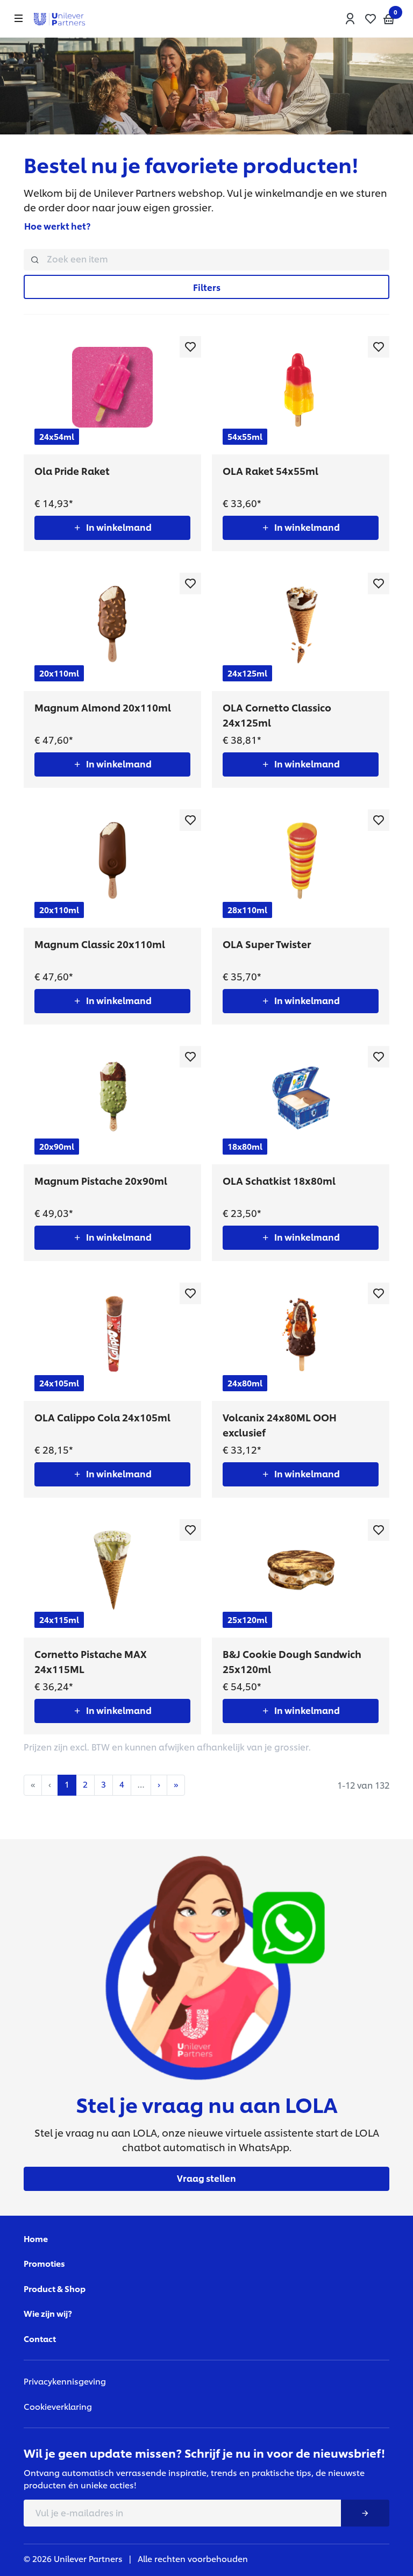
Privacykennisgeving (65, 2381)
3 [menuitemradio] (104, 1784)
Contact (40, 2339)
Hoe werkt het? (57, 226)
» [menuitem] (176, 1784)
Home (36, 2239)
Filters (207, 287)
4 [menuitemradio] (122, 1784)
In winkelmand (119, 527)
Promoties (44, 2263)
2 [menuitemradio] (85, 1784)
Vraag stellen (206, 2178)
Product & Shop (55, 2289)
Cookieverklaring (58, 2406)
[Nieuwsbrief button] (365, 2513)
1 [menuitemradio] (67, 1784)
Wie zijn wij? (48, 2313)
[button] (350, 19)
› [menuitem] (159, 1784)
